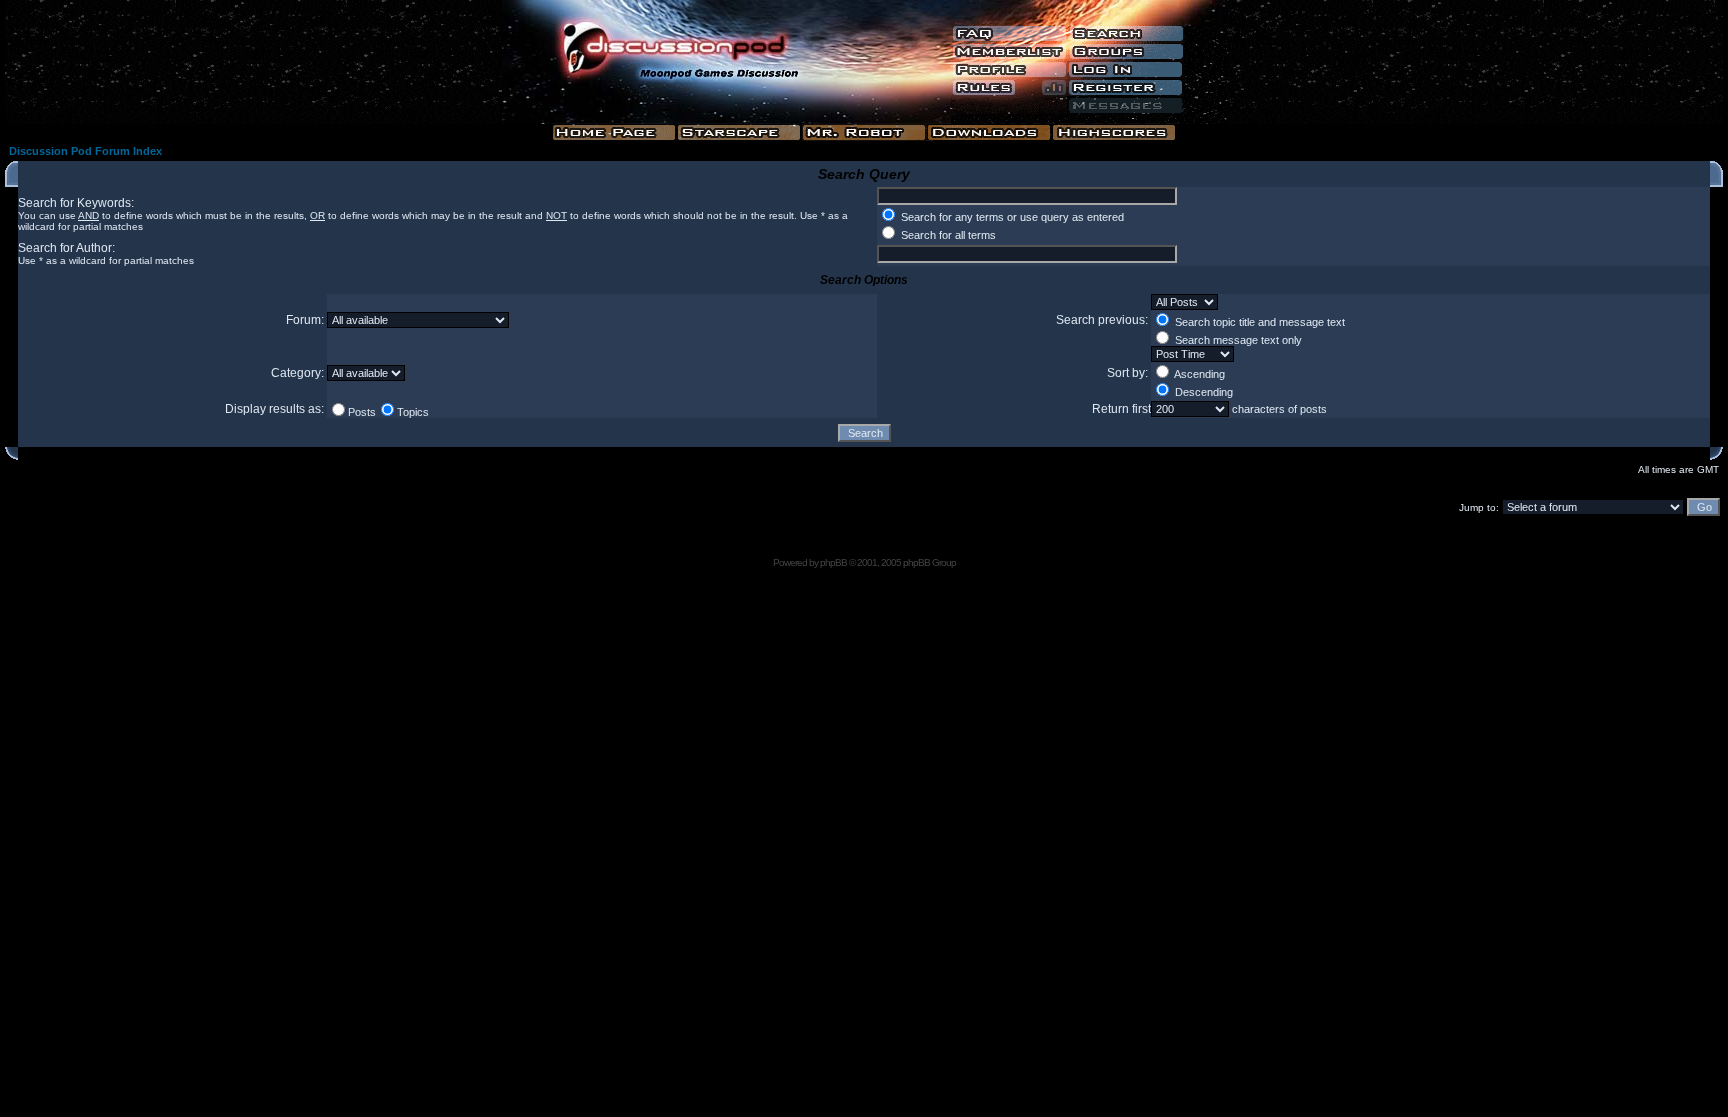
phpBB (833, 562)
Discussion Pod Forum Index (85, 151)
